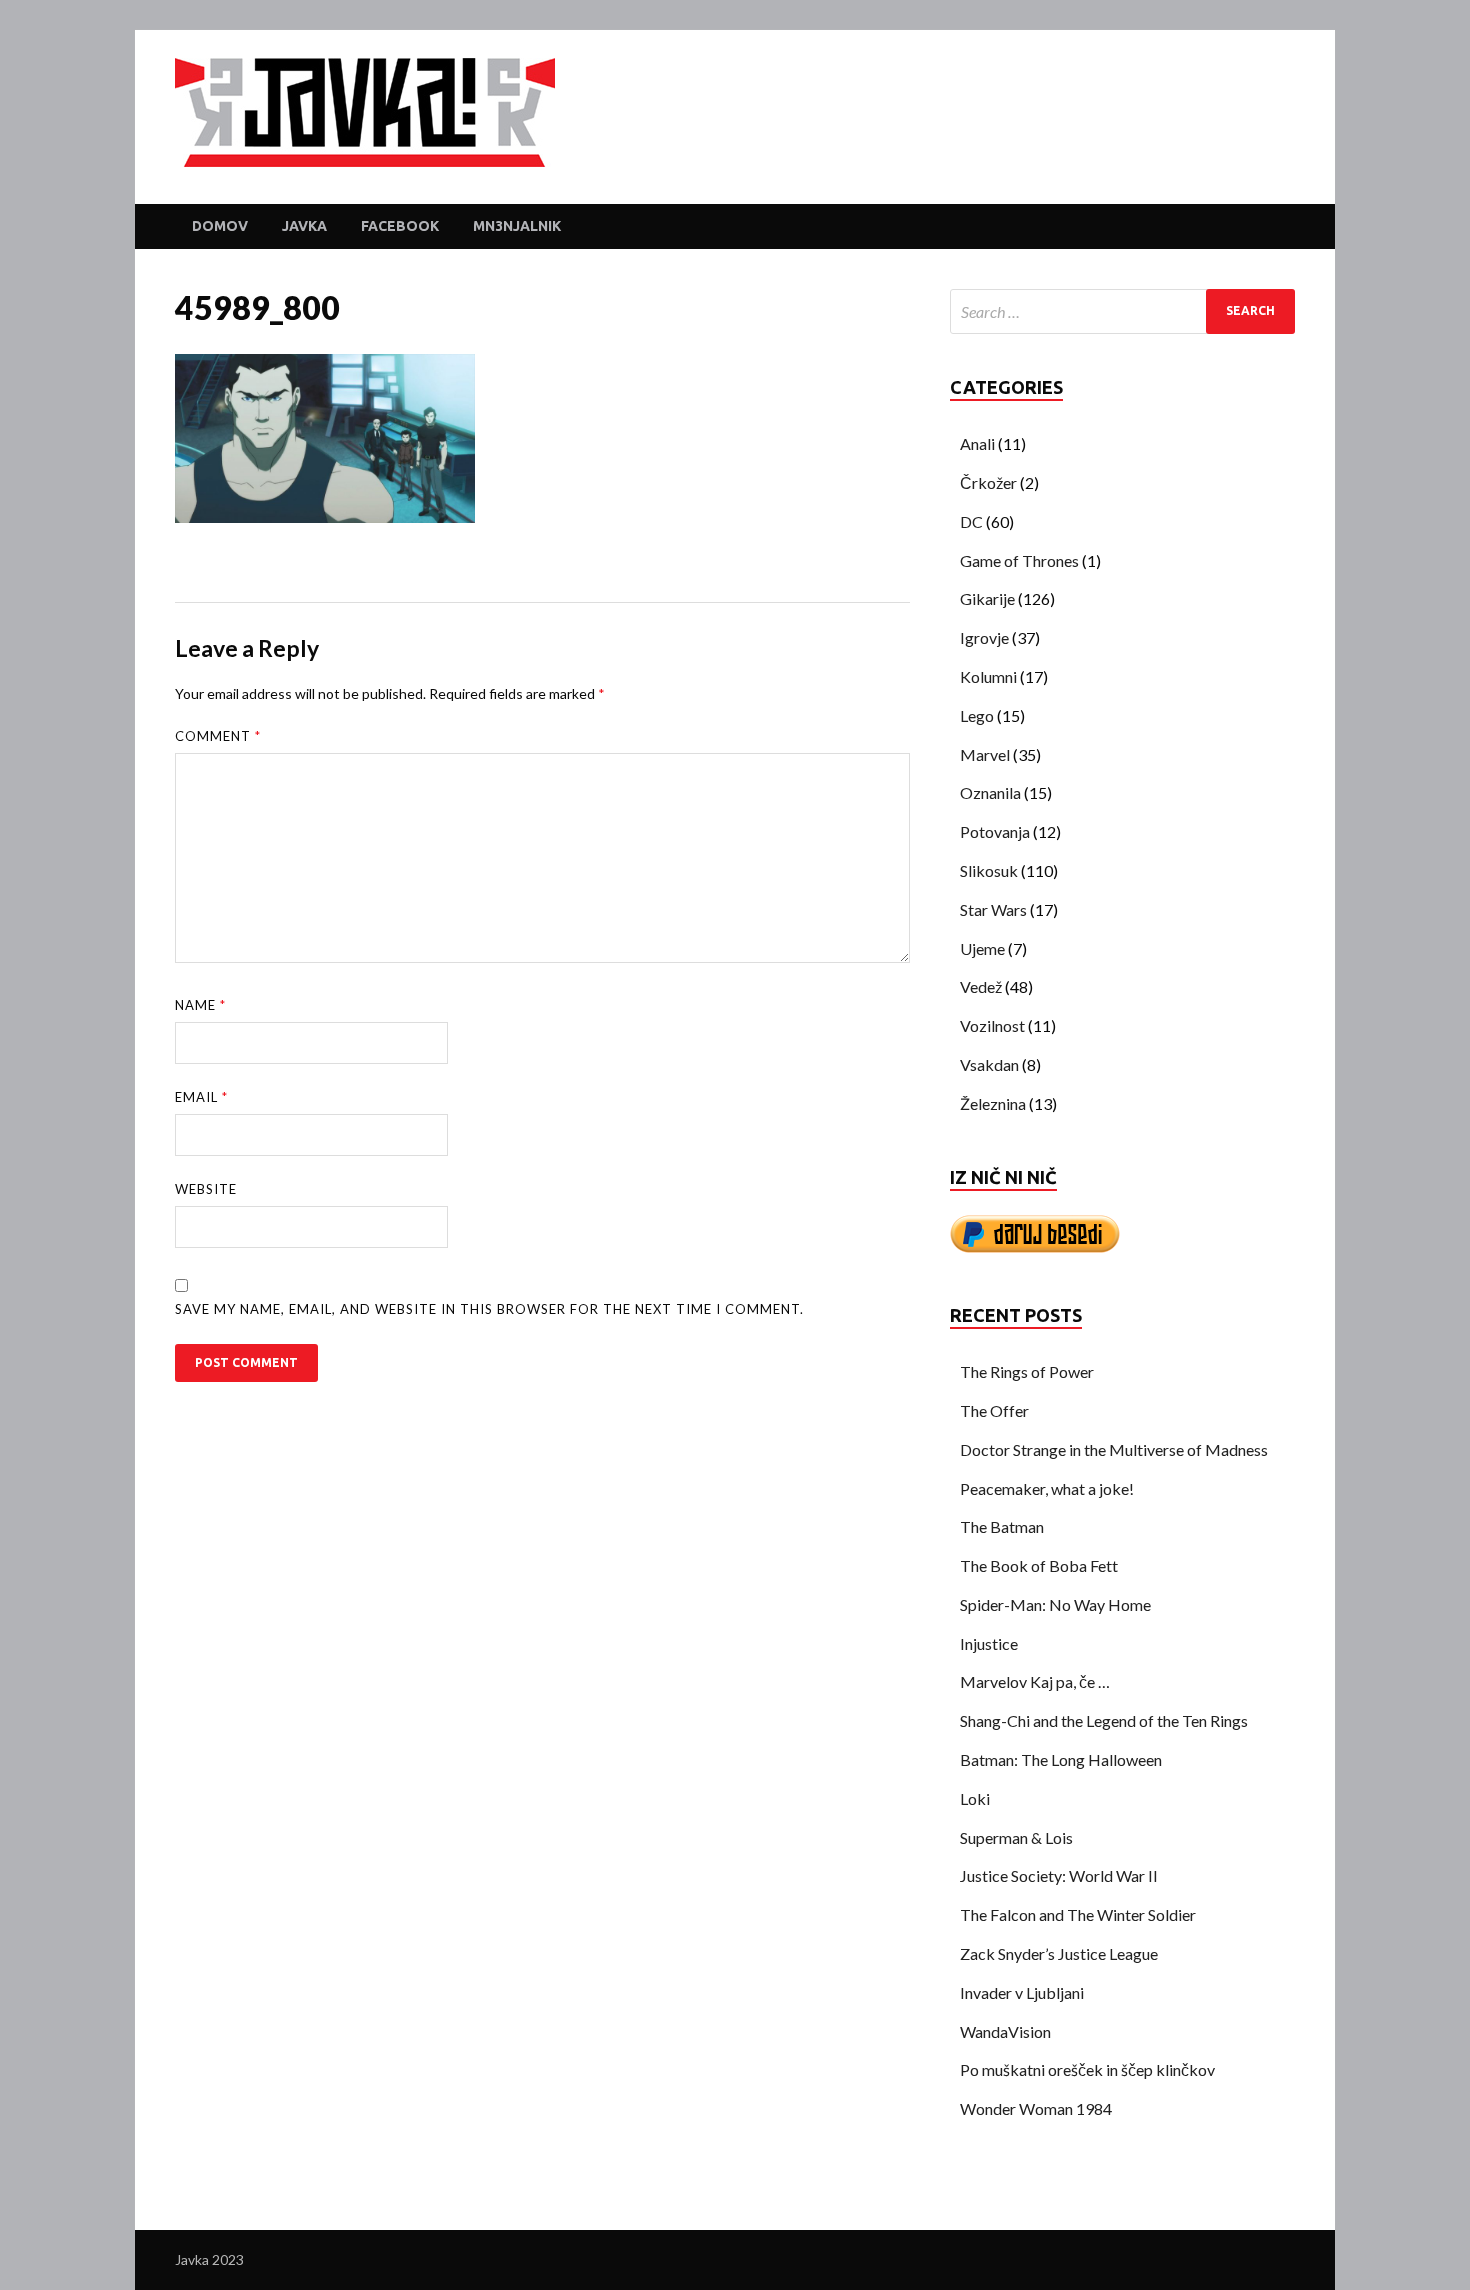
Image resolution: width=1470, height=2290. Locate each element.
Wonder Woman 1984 (1036, 2108)
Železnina (993, 1103)
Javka (304, 226)
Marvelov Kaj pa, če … (1035, 1681)
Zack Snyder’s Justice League (1059, 1953)
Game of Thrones (1019, 560)
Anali (977, 443)
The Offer (994, 1410)
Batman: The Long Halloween (1061, 1759)
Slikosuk (989, 870)
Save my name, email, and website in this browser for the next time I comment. (489, 1309)
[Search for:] (1122, 311)
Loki (975, 1798)
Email (201, 1097)
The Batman (1002, 1526)
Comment (218, 736)
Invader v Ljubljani (1022, 1992)
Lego (977, 715)
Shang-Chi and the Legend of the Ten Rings (1104, 1720)
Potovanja (995, 831)
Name (200, 1005)
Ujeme (982, 948)
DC (971, 521)
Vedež (981, 986)
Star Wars (993, 909)
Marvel (985, 754)
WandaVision (1005, 2031)
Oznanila (990, 792)
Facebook (400, 226)
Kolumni (988, 676)
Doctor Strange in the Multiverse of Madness (1114, 1449)
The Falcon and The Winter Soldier (1078, 1914)
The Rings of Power (1027, 1371)
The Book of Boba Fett (1039, 1565)
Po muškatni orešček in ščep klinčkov (1087, 2069)
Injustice (989, 1643)
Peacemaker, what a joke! (1047, 1488)
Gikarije (987, 598)
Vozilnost (992, 1025)
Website (206, 1189)
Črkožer (988, 482)
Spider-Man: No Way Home (1055, 1604)
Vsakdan (989, 1064)
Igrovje (984, 637)
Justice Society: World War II (1059, 1875)
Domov (220, 226)
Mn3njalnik (517, 226)
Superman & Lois (1016, 1837)
